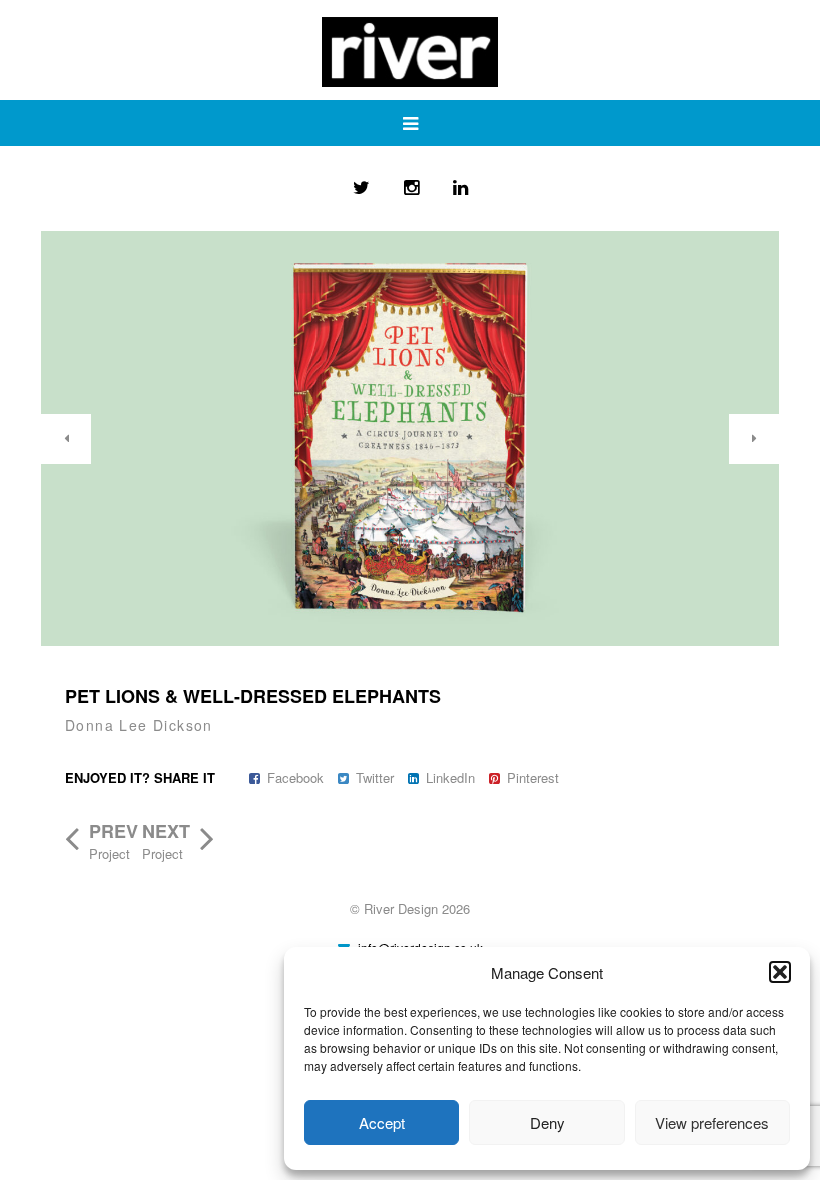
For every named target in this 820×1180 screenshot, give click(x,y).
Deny (547, 1122)
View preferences (712, 1122)
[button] (780, 972)
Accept (382, 1122)
